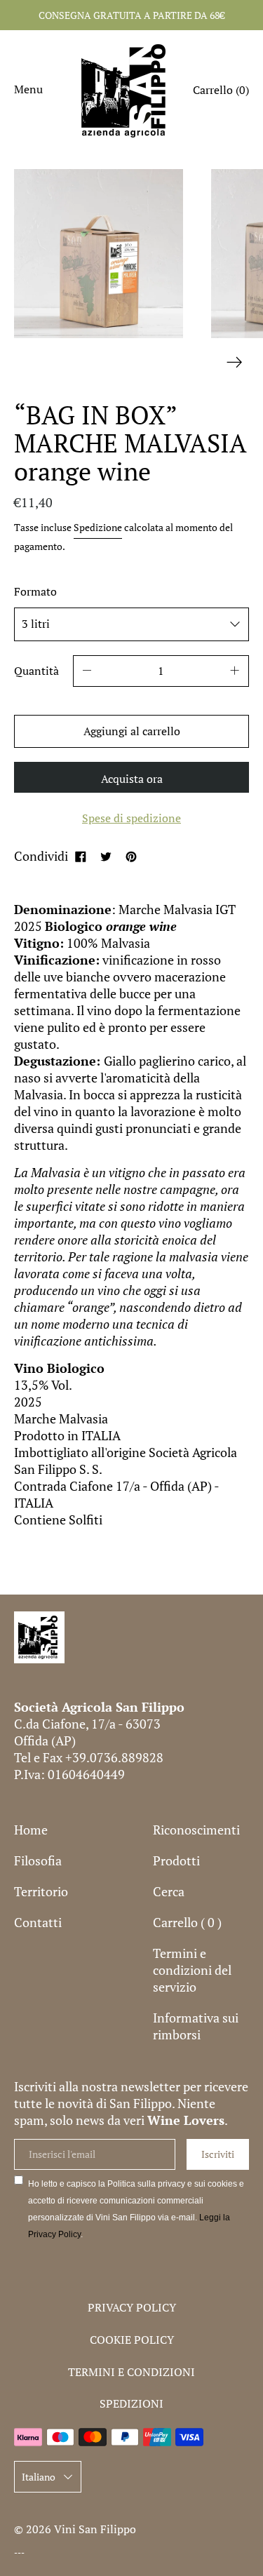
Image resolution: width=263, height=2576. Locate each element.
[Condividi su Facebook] (81, 856)
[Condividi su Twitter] (106, 856)
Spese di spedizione (131, 818)
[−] (87, 671)
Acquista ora (132, 779)
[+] (235, 671)
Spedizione (98, 527)
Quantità (36, 671)
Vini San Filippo (95, 2529)
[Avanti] (235, 362)
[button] (221, 92)
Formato (35, 591)
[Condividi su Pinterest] (131, 856)
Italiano (39, 2477)
